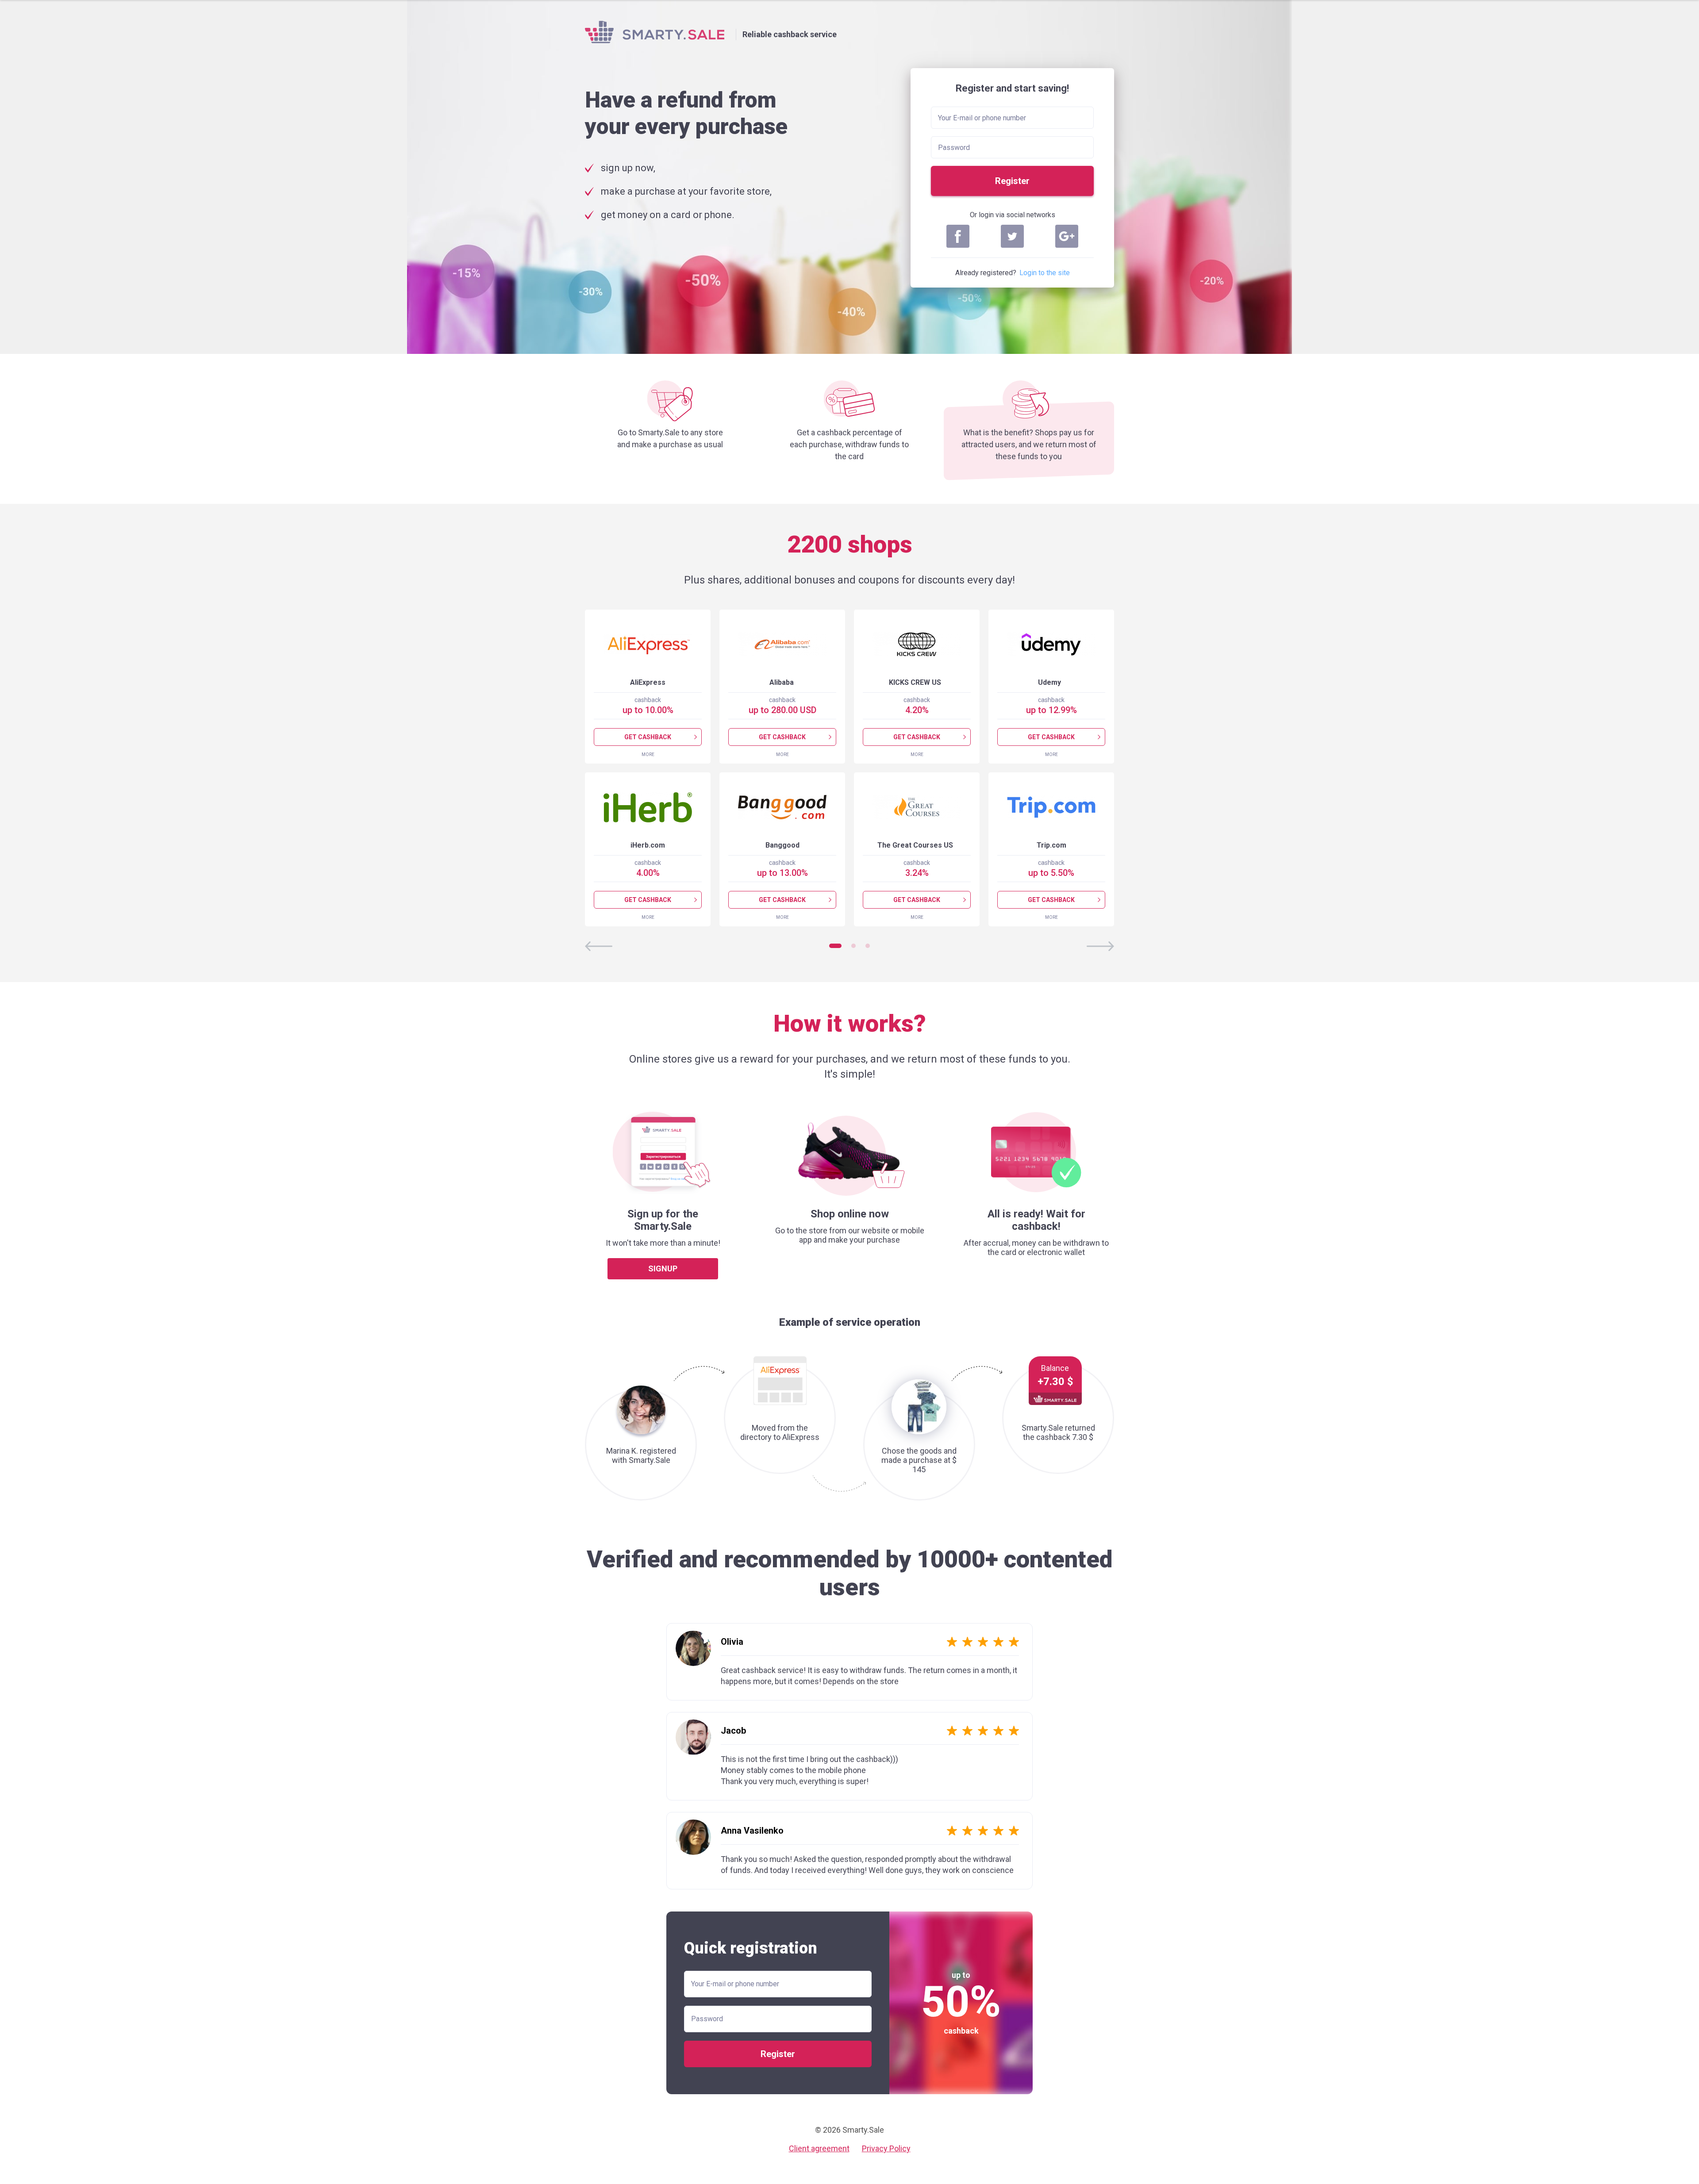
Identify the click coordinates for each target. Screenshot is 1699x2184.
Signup (663, 1269)
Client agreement (819, 2148)
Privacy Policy (886, 2148)
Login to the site (1045, 273)
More (648, 754)
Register (1012, 181)
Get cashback (648, 737)
